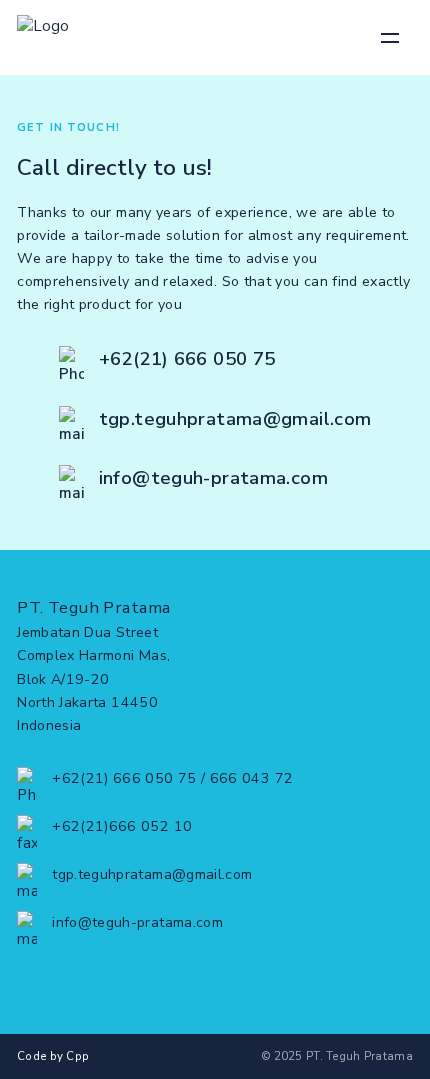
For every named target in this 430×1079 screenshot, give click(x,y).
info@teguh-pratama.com (213, 478)
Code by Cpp (53, 1056)
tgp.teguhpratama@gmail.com (235, 419)
